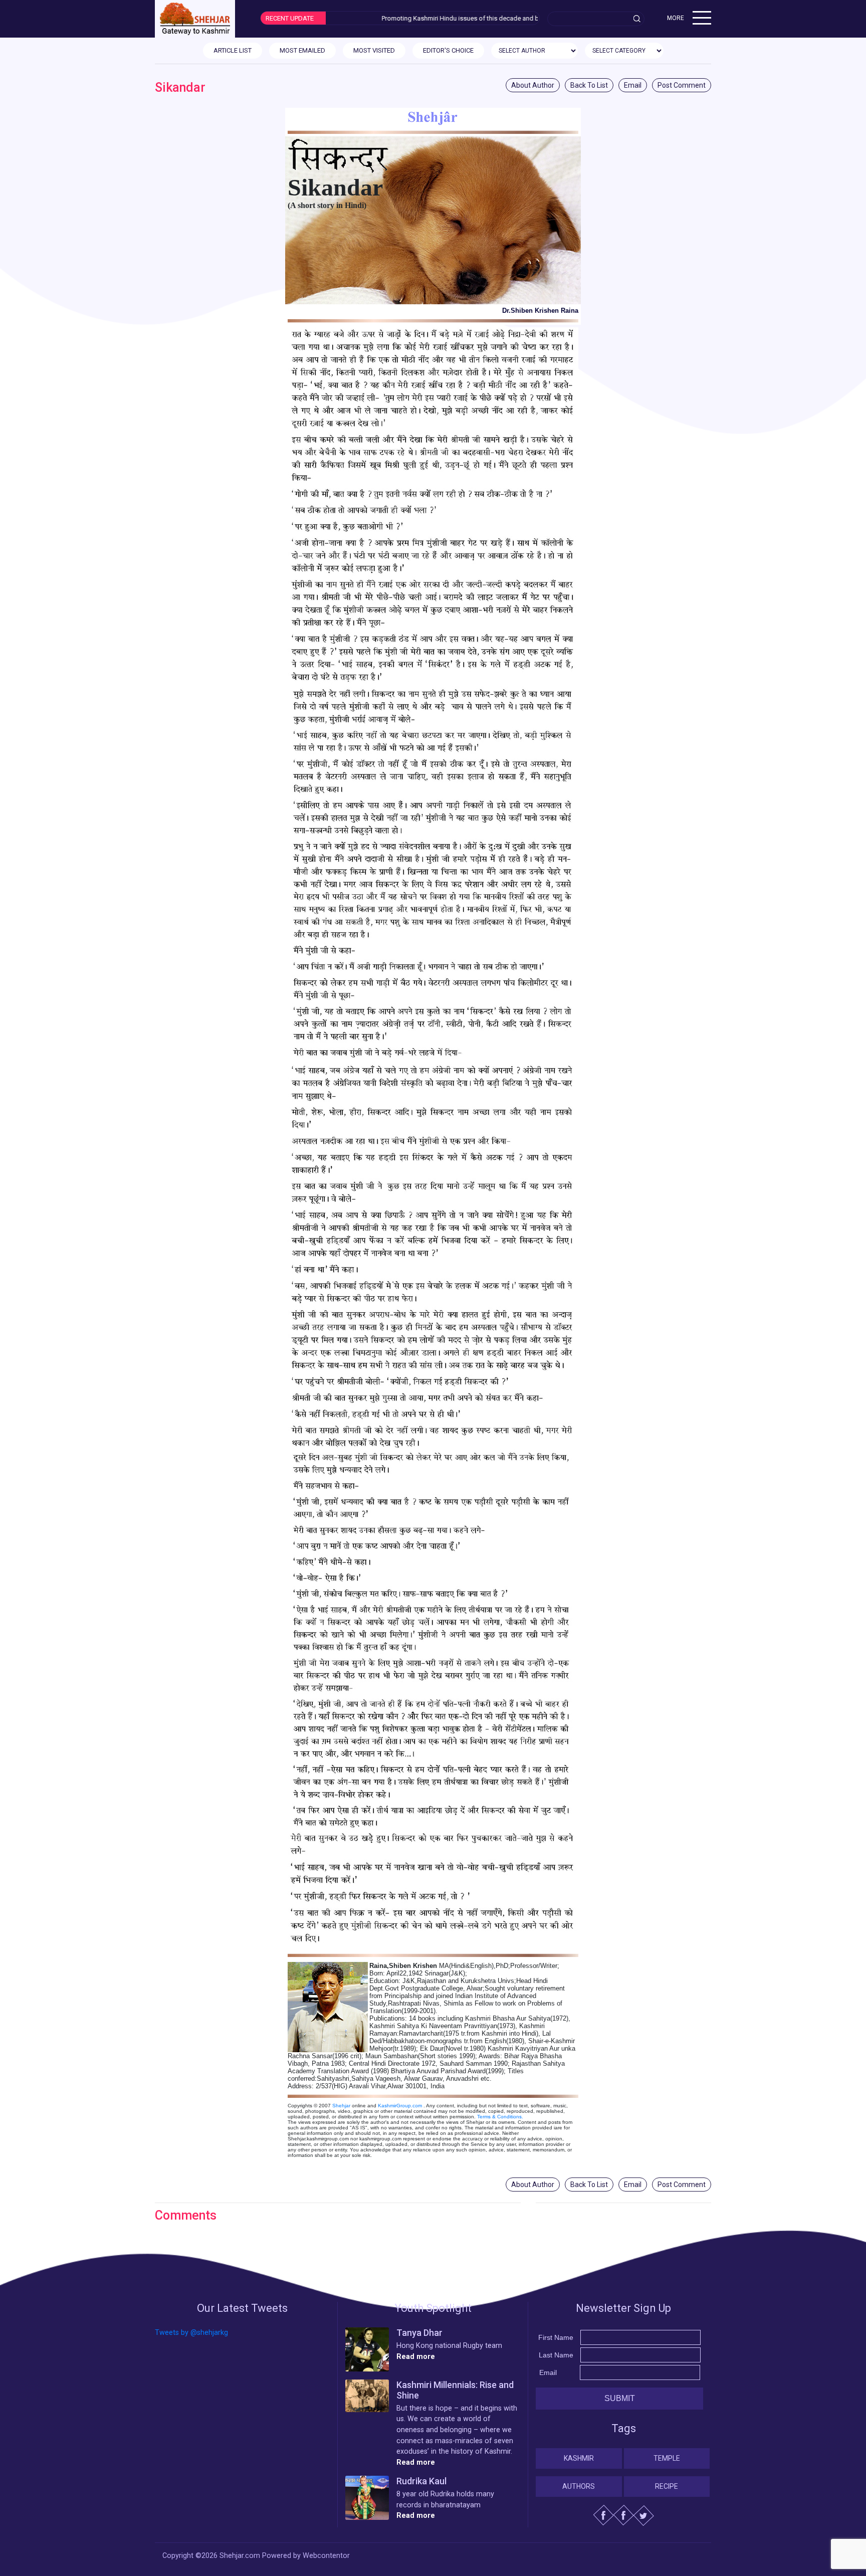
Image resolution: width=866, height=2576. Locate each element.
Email (633, 85)
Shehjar (341, 2106)
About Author (533, 85)
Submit (620, 2398)
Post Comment (682, 85)
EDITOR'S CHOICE (448, 50)
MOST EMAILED (302, 50)
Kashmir (579, 2458)
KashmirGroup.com (400, 2106)
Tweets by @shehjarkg (191, 2333)
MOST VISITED (374, 50)
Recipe (667, 2486)
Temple (667, 2458)
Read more (416, 2357)
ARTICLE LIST (233, 50)
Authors (579, 2486)
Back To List (589, 85)
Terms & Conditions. (500, 2117)
